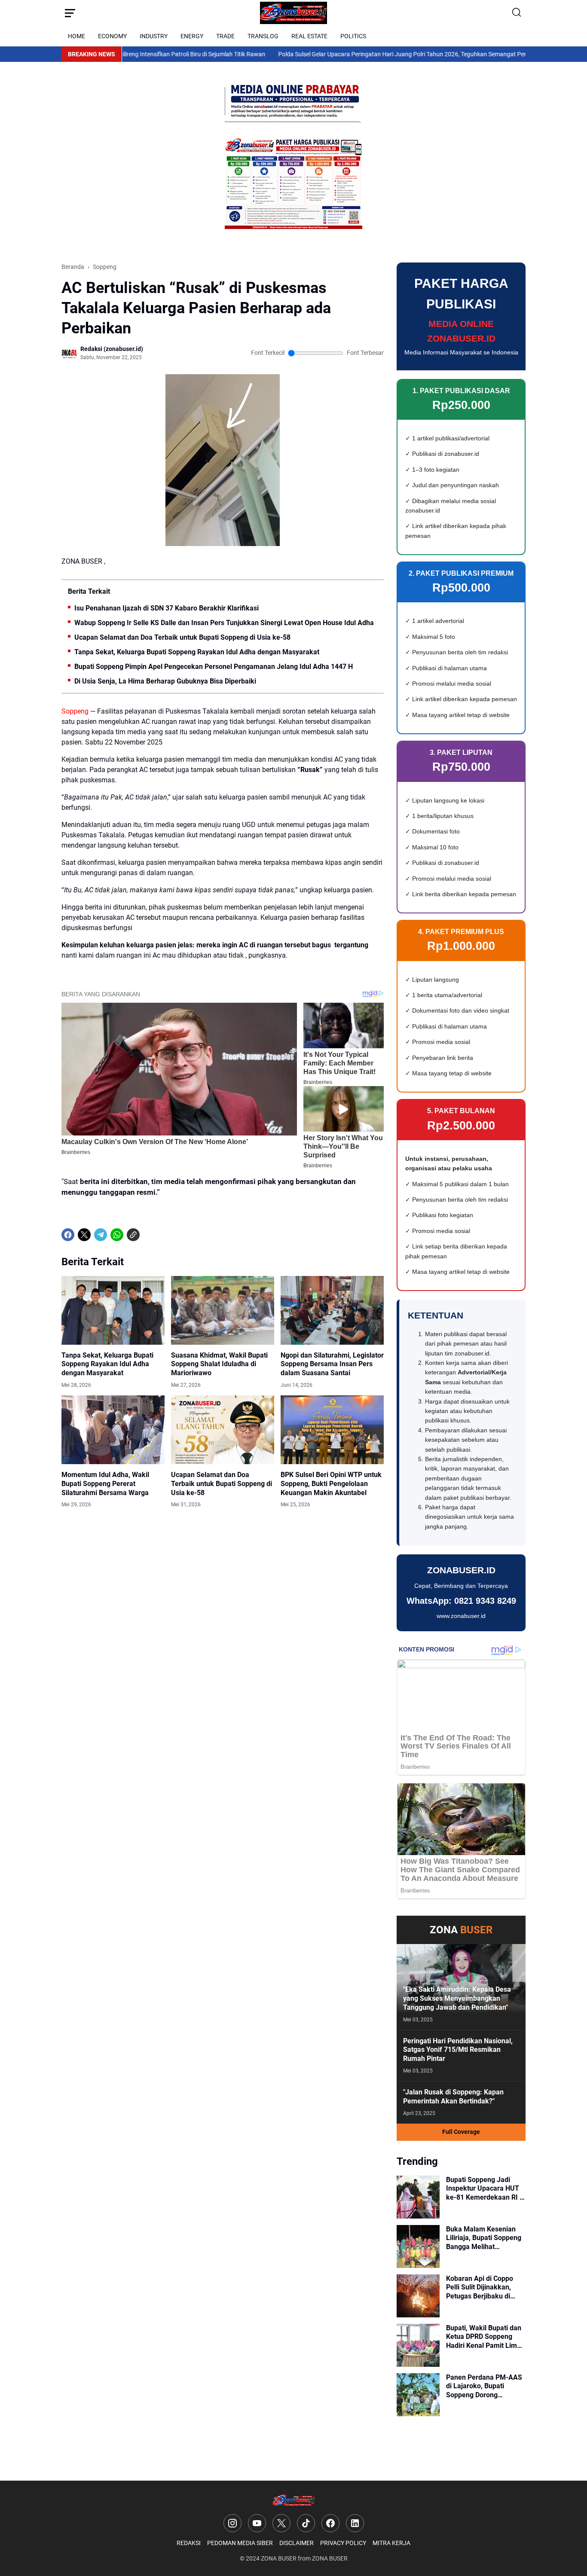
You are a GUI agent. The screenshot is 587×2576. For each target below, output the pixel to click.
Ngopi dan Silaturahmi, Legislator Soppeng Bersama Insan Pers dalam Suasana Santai (332, 1364)
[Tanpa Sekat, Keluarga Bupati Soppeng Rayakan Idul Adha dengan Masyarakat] (113, 1310)
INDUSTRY (154, 36)
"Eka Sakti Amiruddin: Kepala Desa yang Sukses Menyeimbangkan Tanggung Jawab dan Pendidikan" (457, 1998)
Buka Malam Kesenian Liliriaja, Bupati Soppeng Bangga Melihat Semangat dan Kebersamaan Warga (484, 2238)
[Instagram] (232, 2523)
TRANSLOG (263, 36)
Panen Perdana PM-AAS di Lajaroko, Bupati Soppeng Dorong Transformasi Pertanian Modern (484, 2387)
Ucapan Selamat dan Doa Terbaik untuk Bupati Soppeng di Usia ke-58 (182, 637)
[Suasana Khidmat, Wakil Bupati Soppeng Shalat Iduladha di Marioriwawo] (223, 1310)
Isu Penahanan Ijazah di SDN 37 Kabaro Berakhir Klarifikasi (167, 608)
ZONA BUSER (279, 2558)
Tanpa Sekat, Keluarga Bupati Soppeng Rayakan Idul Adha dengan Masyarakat (197, 652)
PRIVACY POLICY (343, 2543)
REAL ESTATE (309, 36)
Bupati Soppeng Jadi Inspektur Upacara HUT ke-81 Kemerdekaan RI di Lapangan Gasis (486, 2189)
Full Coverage (461, 2132)
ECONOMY (112, 36)
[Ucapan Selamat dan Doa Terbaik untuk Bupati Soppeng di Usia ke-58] (223, 1430)
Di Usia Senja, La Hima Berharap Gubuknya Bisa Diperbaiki (165, 681)
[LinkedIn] (355, 2523)
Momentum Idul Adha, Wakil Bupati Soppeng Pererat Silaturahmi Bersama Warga (105, 1484)
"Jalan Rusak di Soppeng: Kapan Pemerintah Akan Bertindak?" (453, 2097)
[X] (84, 1235)
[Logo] (294, 2501)
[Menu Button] (70, 13)
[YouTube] (257, 2523)
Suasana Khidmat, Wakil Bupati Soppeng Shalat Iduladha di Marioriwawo (219, 1364)
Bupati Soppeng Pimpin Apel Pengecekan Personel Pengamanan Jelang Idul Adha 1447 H (214, 667)
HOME (76, 36)
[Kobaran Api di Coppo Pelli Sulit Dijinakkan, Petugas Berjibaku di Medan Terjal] (418, 2296)
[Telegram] (101, 1235)
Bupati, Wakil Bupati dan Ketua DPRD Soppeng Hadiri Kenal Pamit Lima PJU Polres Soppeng (484, 2337)
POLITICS (353, 36)
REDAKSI (189, 2543)
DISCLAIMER (297, 2543)
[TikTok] (306, 2523)
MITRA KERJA (391, 2543)
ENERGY (192, 36)
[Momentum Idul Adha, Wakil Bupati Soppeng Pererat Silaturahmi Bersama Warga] (113, 1430)
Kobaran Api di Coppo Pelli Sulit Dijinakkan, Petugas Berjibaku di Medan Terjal (480, 2288)
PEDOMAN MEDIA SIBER (240, 2543)
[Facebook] (68, 1235)
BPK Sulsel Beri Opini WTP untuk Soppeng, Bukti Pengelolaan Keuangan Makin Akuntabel (331, 1484)
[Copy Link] (133, 1235)
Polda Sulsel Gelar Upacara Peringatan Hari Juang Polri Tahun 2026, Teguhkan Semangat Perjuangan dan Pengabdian (386, 54)
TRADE (225, 36)
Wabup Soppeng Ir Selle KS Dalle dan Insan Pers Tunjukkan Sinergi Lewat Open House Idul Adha (224, 623)
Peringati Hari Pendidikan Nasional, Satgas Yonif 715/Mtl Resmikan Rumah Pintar (458, 2050)
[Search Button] (517, 13)
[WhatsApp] (117, 1235)
